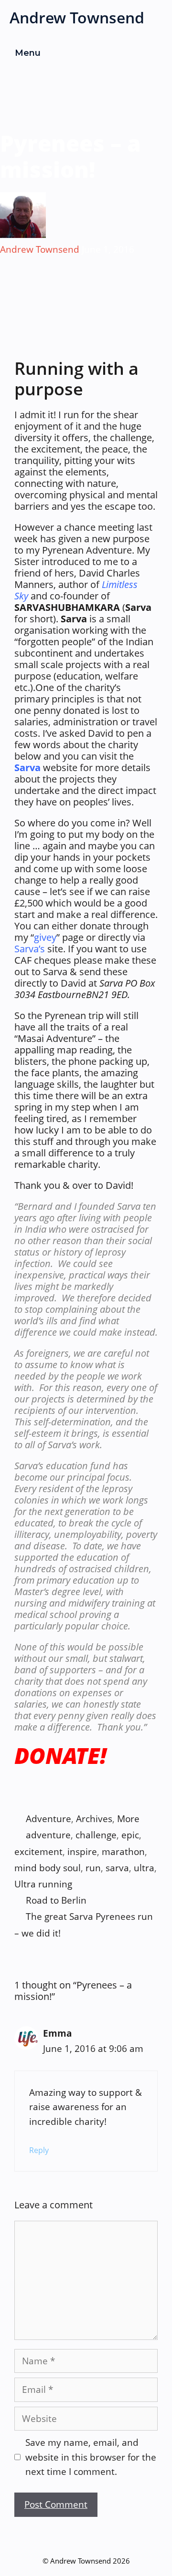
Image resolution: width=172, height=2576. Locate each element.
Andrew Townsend (77, 17)
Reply (39, 2150)
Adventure (48, 1819)
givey (45, 937)
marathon (123, 1852)
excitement (38, 1852)
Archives (94, 1819)
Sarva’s (30, 949)
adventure (48, 1835)
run (93, 1868)
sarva (117, 1868)
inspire (82, 1852)
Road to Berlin (56, 1900)
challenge (96, 1835)
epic (130, 1835)
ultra (144, 1868)
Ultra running (43, 1884)
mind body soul (48, 1868)
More (128, 1819)
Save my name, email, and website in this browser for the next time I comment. (91, 2457)
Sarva (27, 768)
